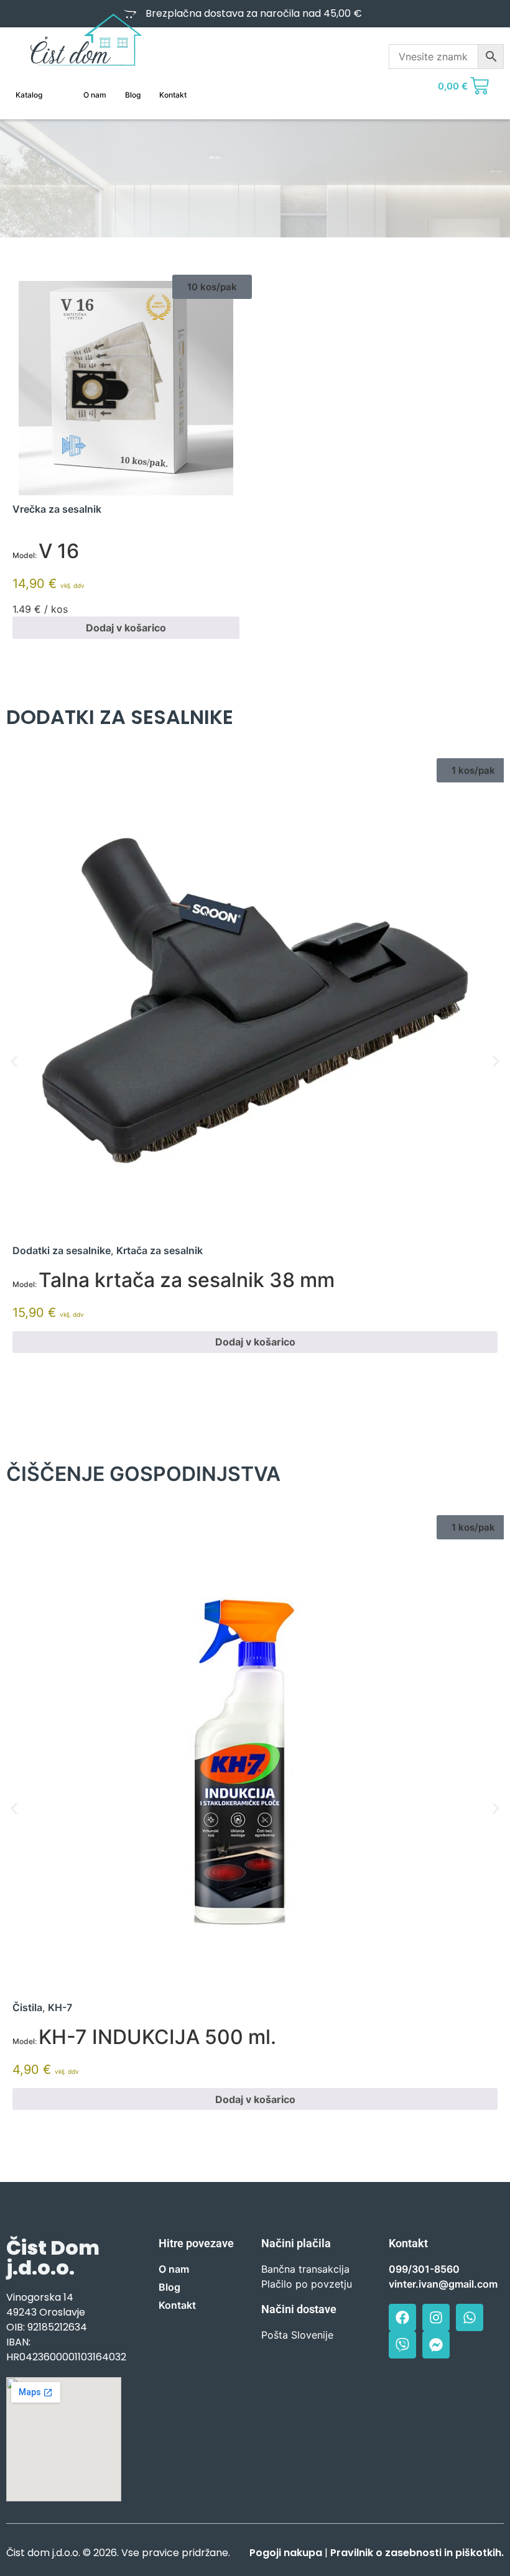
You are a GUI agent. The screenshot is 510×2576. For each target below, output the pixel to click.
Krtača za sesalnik (160, 1250)
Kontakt (173, 95)
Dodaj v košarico (126, 628)
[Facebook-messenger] (436, 2345)
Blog (133, 95)
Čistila (27, 2007)
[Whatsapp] (470, 2317)
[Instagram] (436, 2317)
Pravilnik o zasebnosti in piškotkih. (417, 2553)
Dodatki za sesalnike (62, 1250)
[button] (212, 287)
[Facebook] (402, 2317)
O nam (95, 95)
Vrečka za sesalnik (57, 509)
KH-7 (60, 2007)
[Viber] (402, 2345)
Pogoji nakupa (286, 2553)
